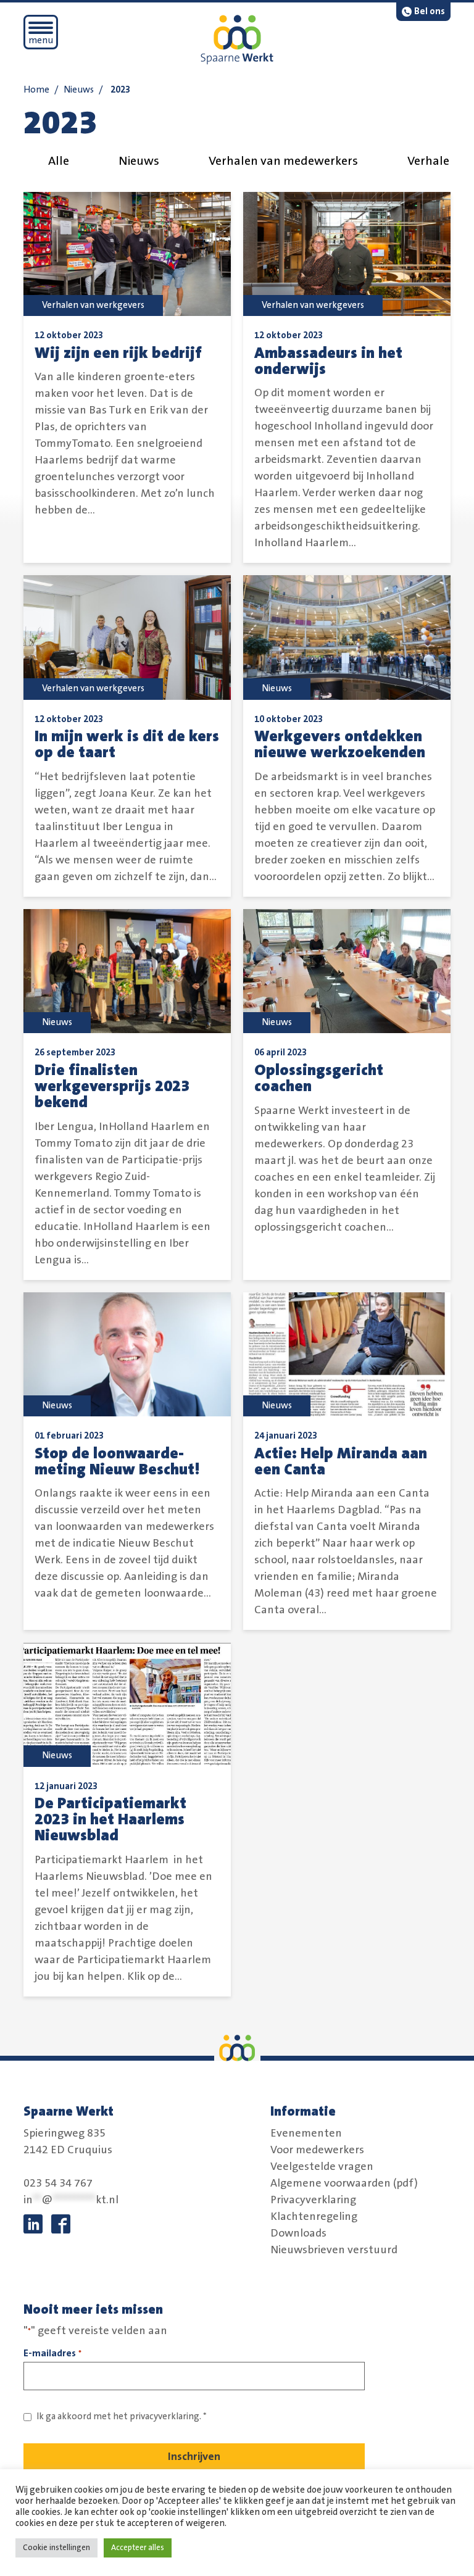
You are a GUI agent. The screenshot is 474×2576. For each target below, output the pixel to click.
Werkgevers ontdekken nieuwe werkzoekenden (340, 744)
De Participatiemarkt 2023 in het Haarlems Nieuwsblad (110, 1819)
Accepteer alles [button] (138, 2548)
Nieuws (79, 90)
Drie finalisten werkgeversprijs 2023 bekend (112, 1086)
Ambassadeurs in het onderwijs (328, 361)
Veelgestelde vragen (322, 2167)
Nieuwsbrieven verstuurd (334, 2250)
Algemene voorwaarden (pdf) (344, 2183)
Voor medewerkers (317, 2150)
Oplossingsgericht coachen (319, 1078)
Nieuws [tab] (139, 161)
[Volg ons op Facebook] (61, 2224)
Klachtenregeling (314, 2217)
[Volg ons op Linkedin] (33, 2224)
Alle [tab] (59, 161)
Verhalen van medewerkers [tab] (283, 161)
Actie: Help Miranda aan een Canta (341, 1461)
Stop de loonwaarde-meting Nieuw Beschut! (117, 1461)
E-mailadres (52, 2353)
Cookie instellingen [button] (56, 2548)
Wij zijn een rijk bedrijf (118, 353)
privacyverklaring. (165, 2416)
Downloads (298, 2233)
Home (36, 90)
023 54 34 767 (58, 2183)
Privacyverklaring (313, 2200)
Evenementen (306, 2134)
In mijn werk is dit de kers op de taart (127, 744)
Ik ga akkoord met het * (122, 2416)
